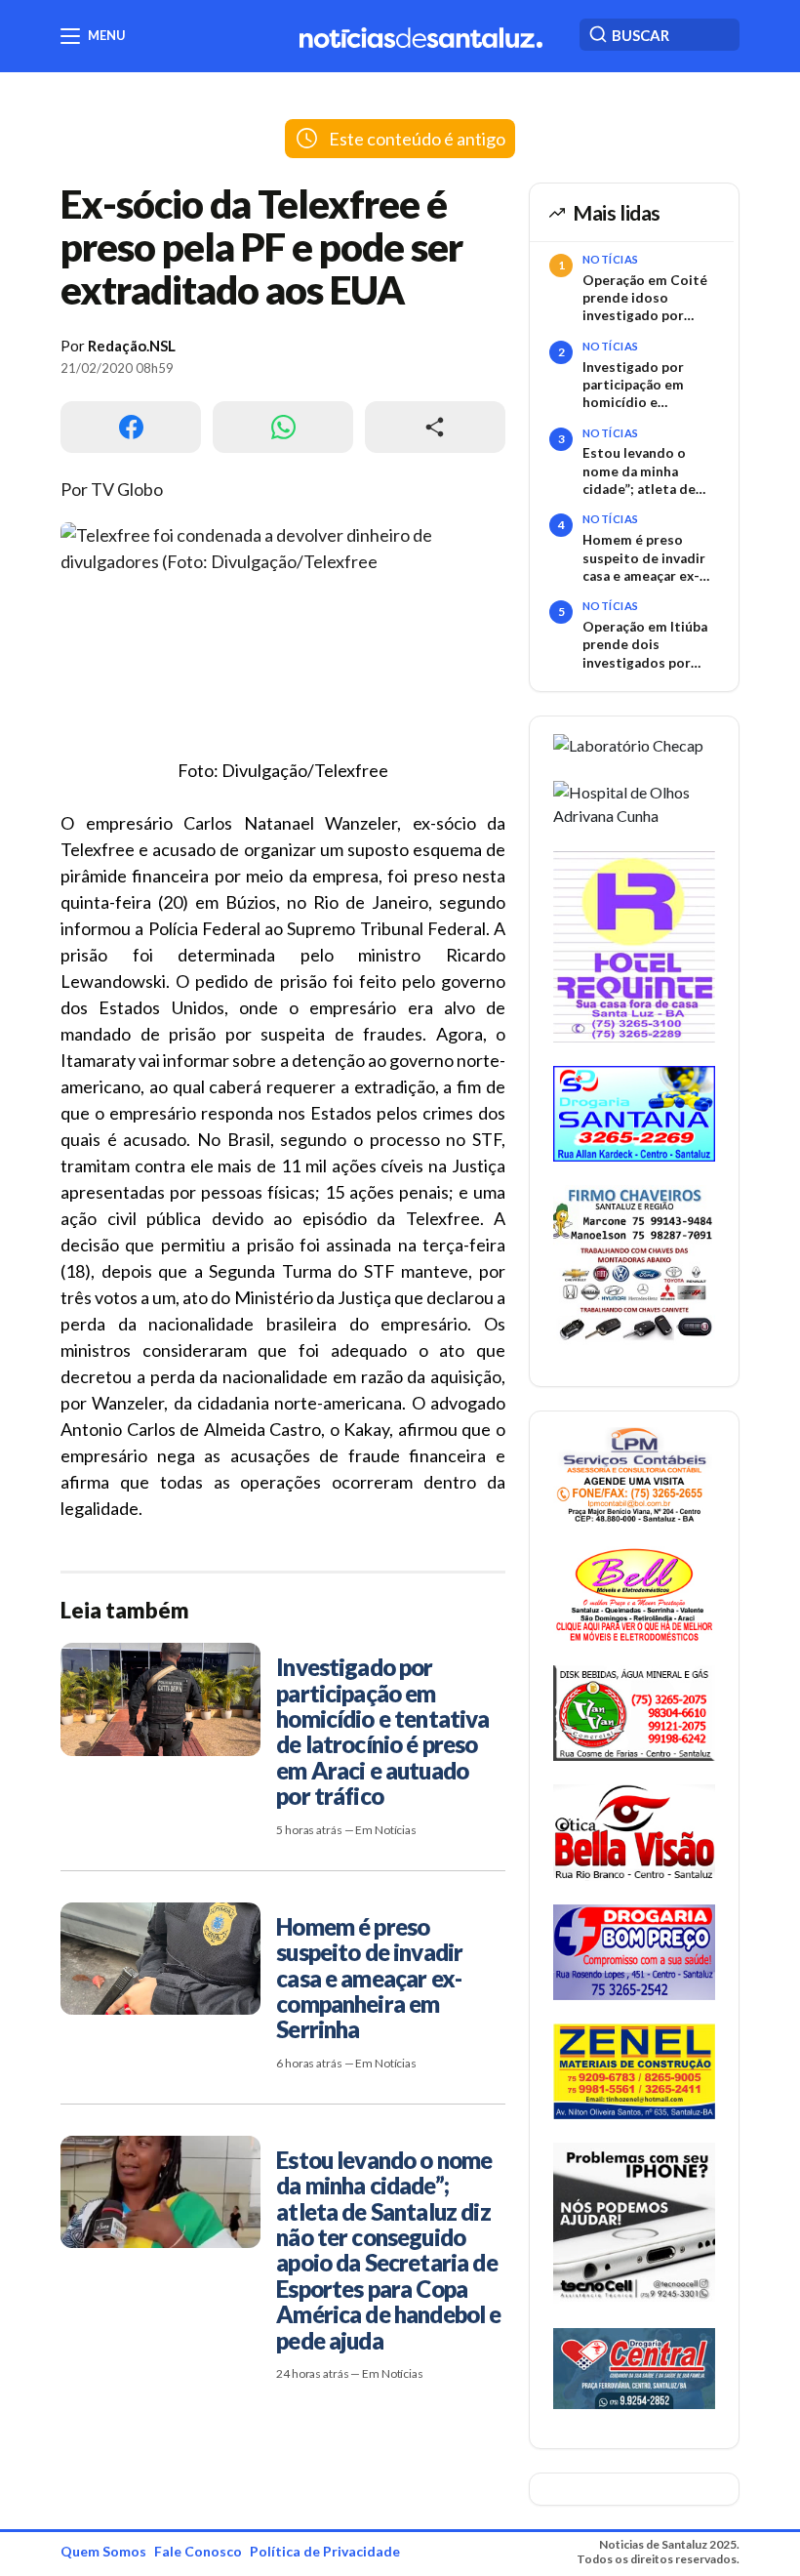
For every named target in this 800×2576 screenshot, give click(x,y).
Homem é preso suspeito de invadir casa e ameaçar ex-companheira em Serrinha (644, 558)
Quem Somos (103, 2551)
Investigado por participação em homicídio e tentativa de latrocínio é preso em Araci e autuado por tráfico (651, 386)
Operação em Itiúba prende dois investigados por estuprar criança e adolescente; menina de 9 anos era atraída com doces (649, 645)
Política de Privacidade (325, 2551)
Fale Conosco (198, 2551)
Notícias (611, 259)
